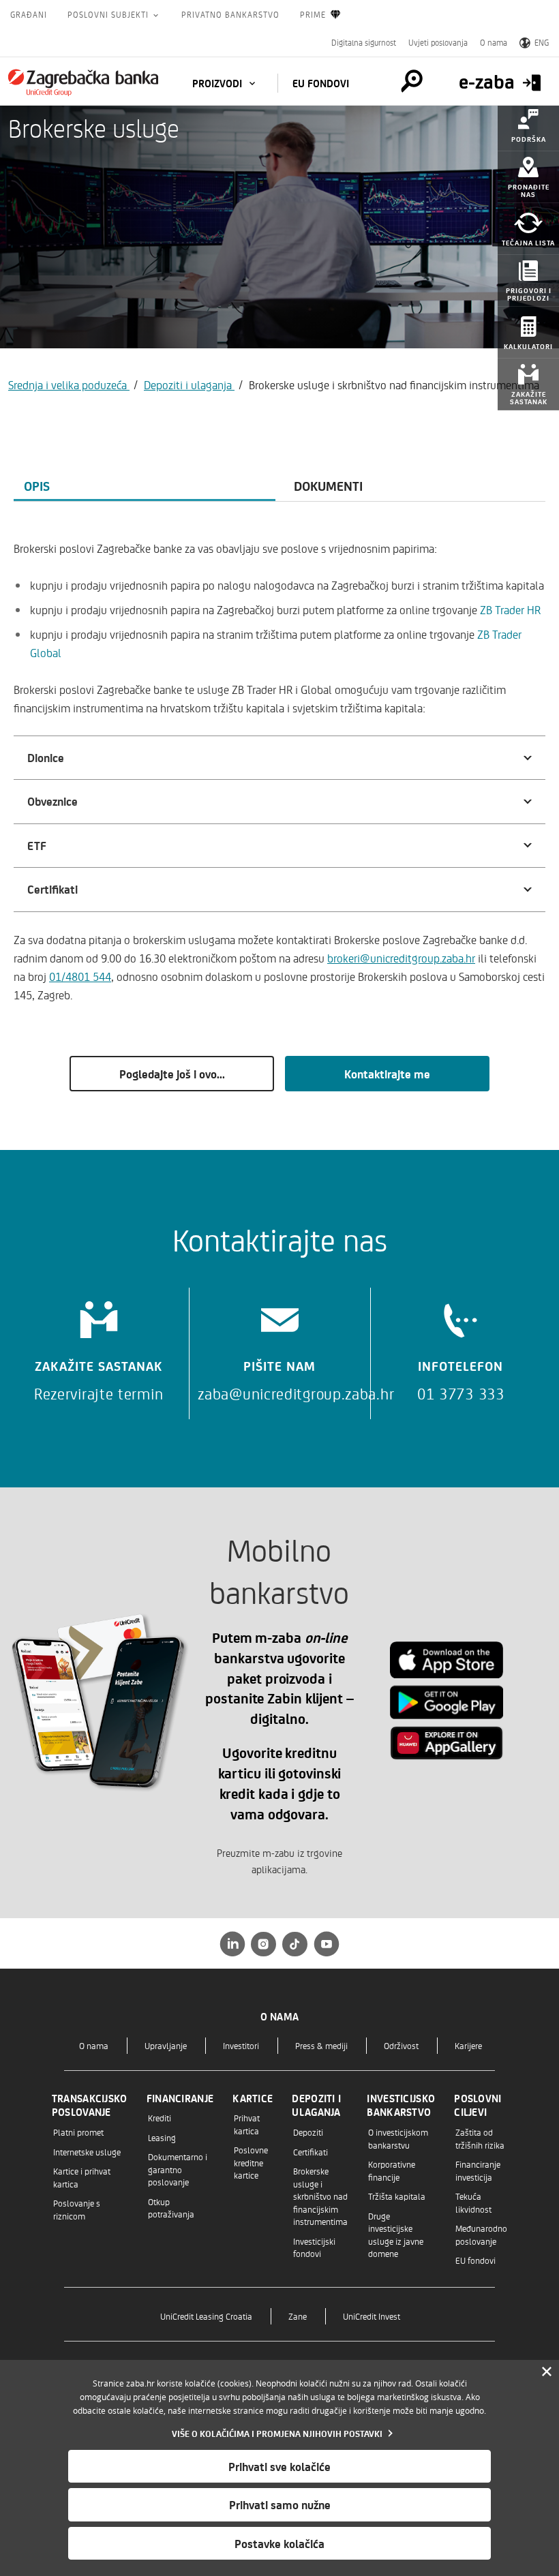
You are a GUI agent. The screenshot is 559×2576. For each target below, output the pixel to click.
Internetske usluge (87, 2152)
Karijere (468, 2045)
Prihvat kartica (247, 2124)
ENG (542, 42)
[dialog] (279, 2468)
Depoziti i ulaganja (189, 384)
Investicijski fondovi (314, 2247)
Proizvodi (218, 83)
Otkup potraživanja (171, 2208)
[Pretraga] (412, 81)
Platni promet (78, 2132)
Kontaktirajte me (387, 1074)
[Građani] (83, 82)
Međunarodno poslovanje (481, 2234)
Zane (298, 2316)
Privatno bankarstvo (230, 14)
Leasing (162, 2137)
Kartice (253, 2098)
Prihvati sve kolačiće (279, 2466)
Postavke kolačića (279, 2543)
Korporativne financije (392, 2170)
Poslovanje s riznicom (77, 2209)
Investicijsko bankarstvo (401, 2105)
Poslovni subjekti (109, 14)
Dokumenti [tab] (328, 485)
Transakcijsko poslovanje (90, 2105)
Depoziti (308, 2132)
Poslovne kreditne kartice (251, 2162)
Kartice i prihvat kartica (82, 2177)
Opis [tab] (37, 485)
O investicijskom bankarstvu (398, 2138)
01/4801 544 (80, 976)
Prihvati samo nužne (280, 2504)
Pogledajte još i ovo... (172, 1074)
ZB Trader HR (510, 609)
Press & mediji (321, 2045)
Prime (313, 14)
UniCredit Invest (372, 2316)
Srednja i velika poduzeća (69, 384)
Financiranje (180, 2098)
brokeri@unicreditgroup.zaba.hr (401, 958)
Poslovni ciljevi (478, 2105)
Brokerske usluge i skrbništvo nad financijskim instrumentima (320, 2196)
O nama (494, 42)
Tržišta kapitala (397, 2196)
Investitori (241, 2045)
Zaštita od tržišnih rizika (480, 2138)
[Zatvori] (547, 2372)
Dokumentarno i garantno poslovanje (178, 2169)
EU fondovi (321, 83)
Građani (29, 14)
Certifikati (311, 2152)
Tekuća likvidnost (473, 2202)
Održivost (401, 2045)
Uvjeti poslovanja (438, 42)
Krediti (160, 2118)
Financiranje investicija (478, 2170)
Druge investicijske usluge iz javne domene (396, 2234)
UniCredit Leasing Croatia (206, 2316)
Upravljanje (166, 2045)
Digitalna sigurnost (364, 42)
